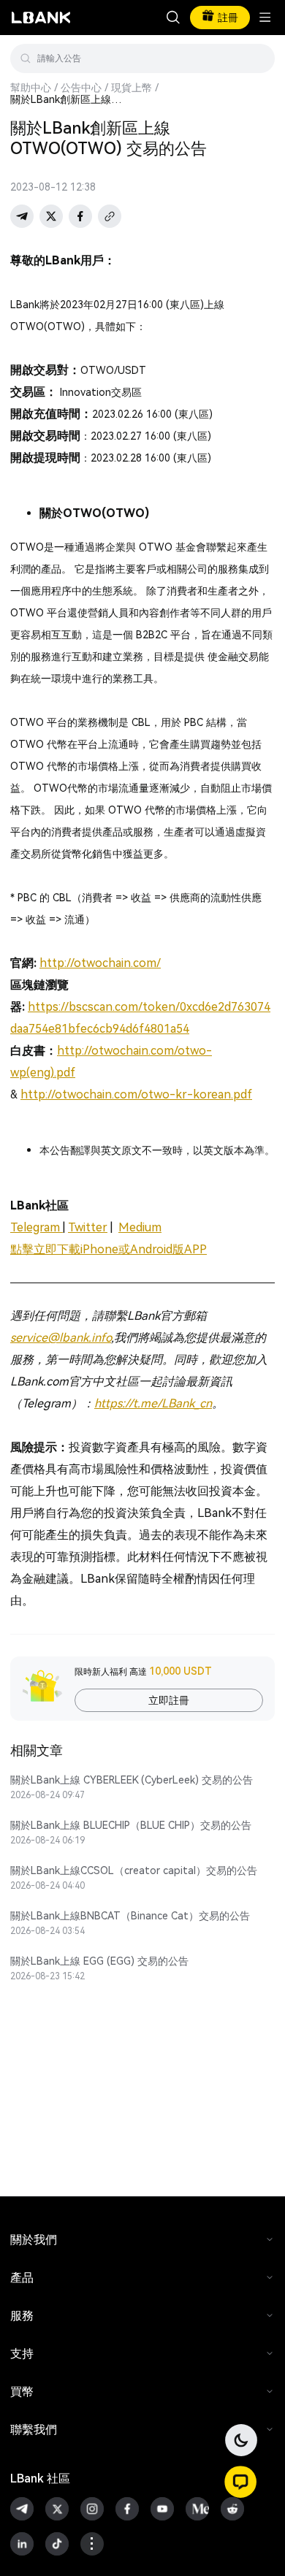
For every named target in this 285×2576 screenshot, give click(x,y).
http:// (74, 1051)
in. (145, 1051)
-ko (197, 1094)
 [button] (173, 18)
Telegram (37, 1227)
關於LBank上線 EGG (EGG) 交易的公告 (99, 1961)
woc (78, 1094)
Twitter (88, 1227)
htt (29, 1094)
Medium (140, 1227)
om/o (171, 1051)
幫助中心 (31, 88)
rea (215, 1094)
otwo (106, 1051)
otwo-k (161, 1094)
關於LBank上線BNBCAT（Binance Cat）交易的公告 (130, 1916)
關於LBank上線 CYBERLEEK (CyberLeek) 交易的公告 (132, 1780)
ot (61, 1094)
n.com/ (123, 1094)
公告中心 (81, 88)
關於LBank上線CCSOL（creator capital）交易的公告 (134, 1870)
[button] (240, 2482)
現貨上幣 (132, 88)
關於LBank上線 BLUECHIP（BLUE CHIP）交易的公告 (131, 1825)
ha (96, 1094)
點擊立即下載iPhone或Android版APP (109, 1249)
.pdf (242, 1094)
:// (50, 1094)
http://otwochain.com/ (100, 963)
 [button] (258, 58)
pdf (66, 1073)
